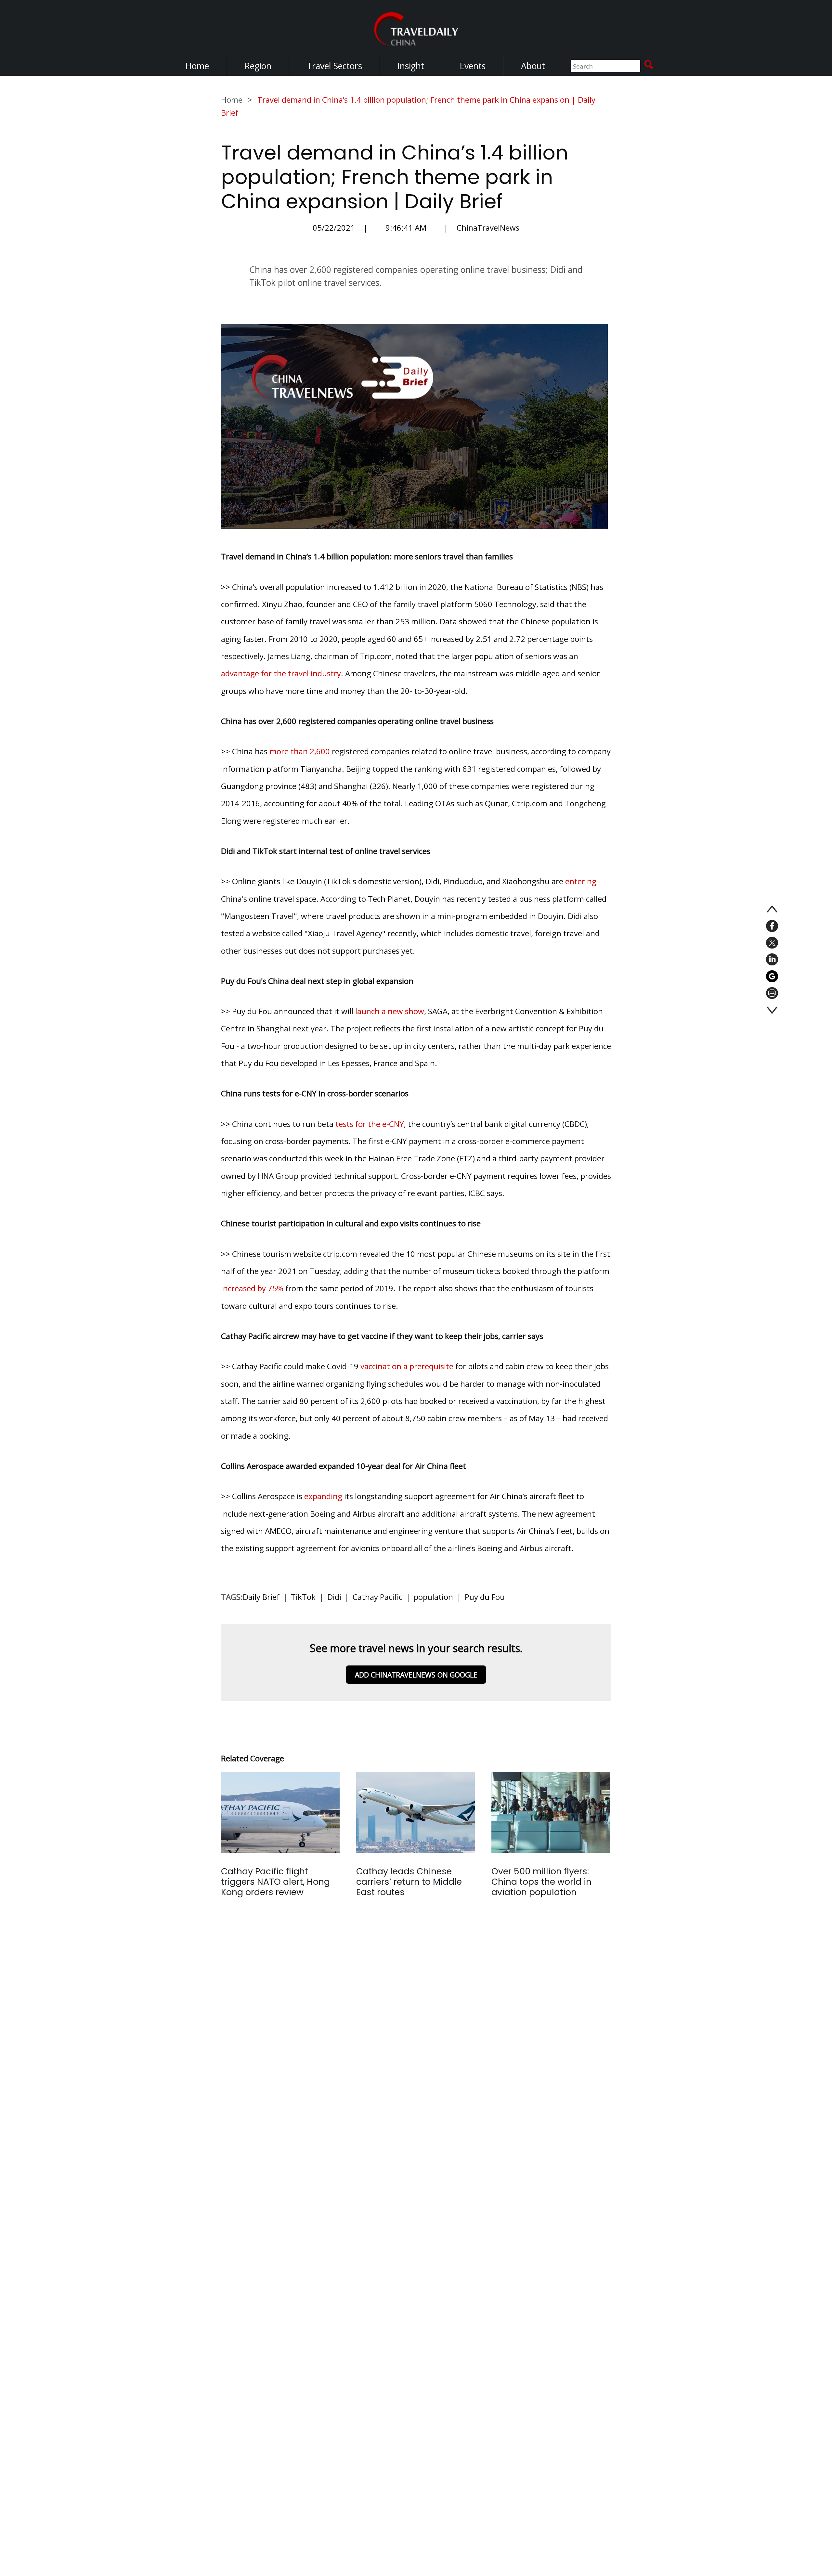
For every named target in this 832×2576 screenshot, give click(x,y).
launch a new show (390, 1011)
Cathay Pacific (377, 1597)
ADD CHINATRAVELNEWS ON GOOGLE (416, 1675)
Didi (334, 1597)
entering (581, 881)
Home (197, 66)
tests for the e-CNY (370, 1124)
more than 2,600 (300, 751)
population (433, 1597)
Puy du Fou (485, 1597)
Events (473, 66)
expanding (323, 1496)
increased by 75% (252, 1288)
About (533, 66)
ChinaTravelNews (488, 228)
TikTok (303, 1597)
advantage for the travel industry (281, 673)
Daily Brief (261, 1597)
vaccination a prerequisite (407, 1366)
